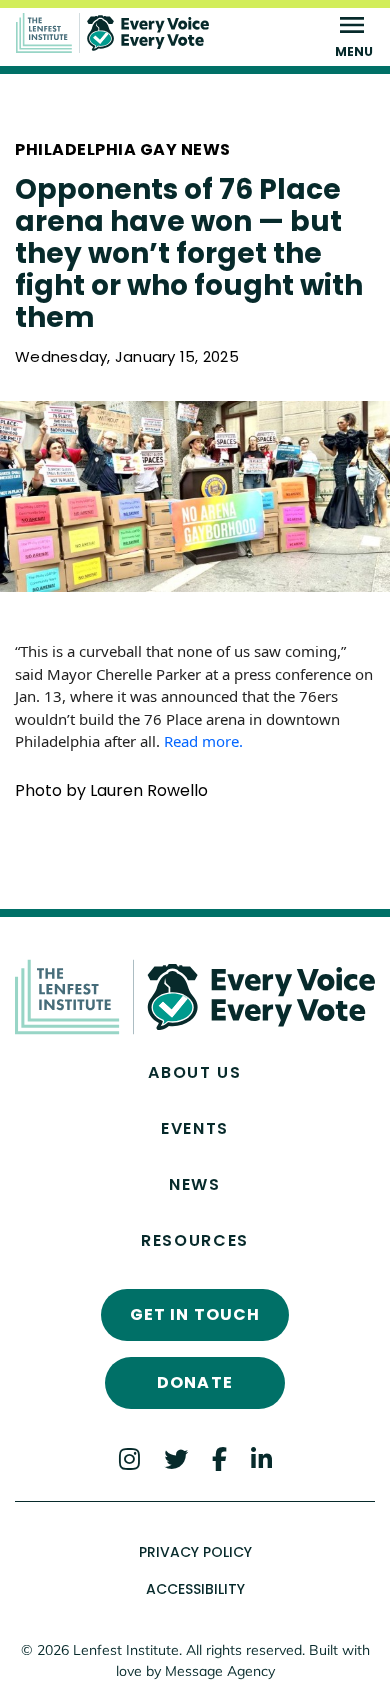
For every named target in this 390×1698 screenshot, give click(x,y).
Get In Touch (195, 1314)
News (195, 1184)
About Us (195, 1072)
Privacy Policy (195, 1552)
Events (195, 1128)
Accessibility (195, 1589)
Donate (195, 1382)
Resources (195, 1240)
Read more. (205, 741)
